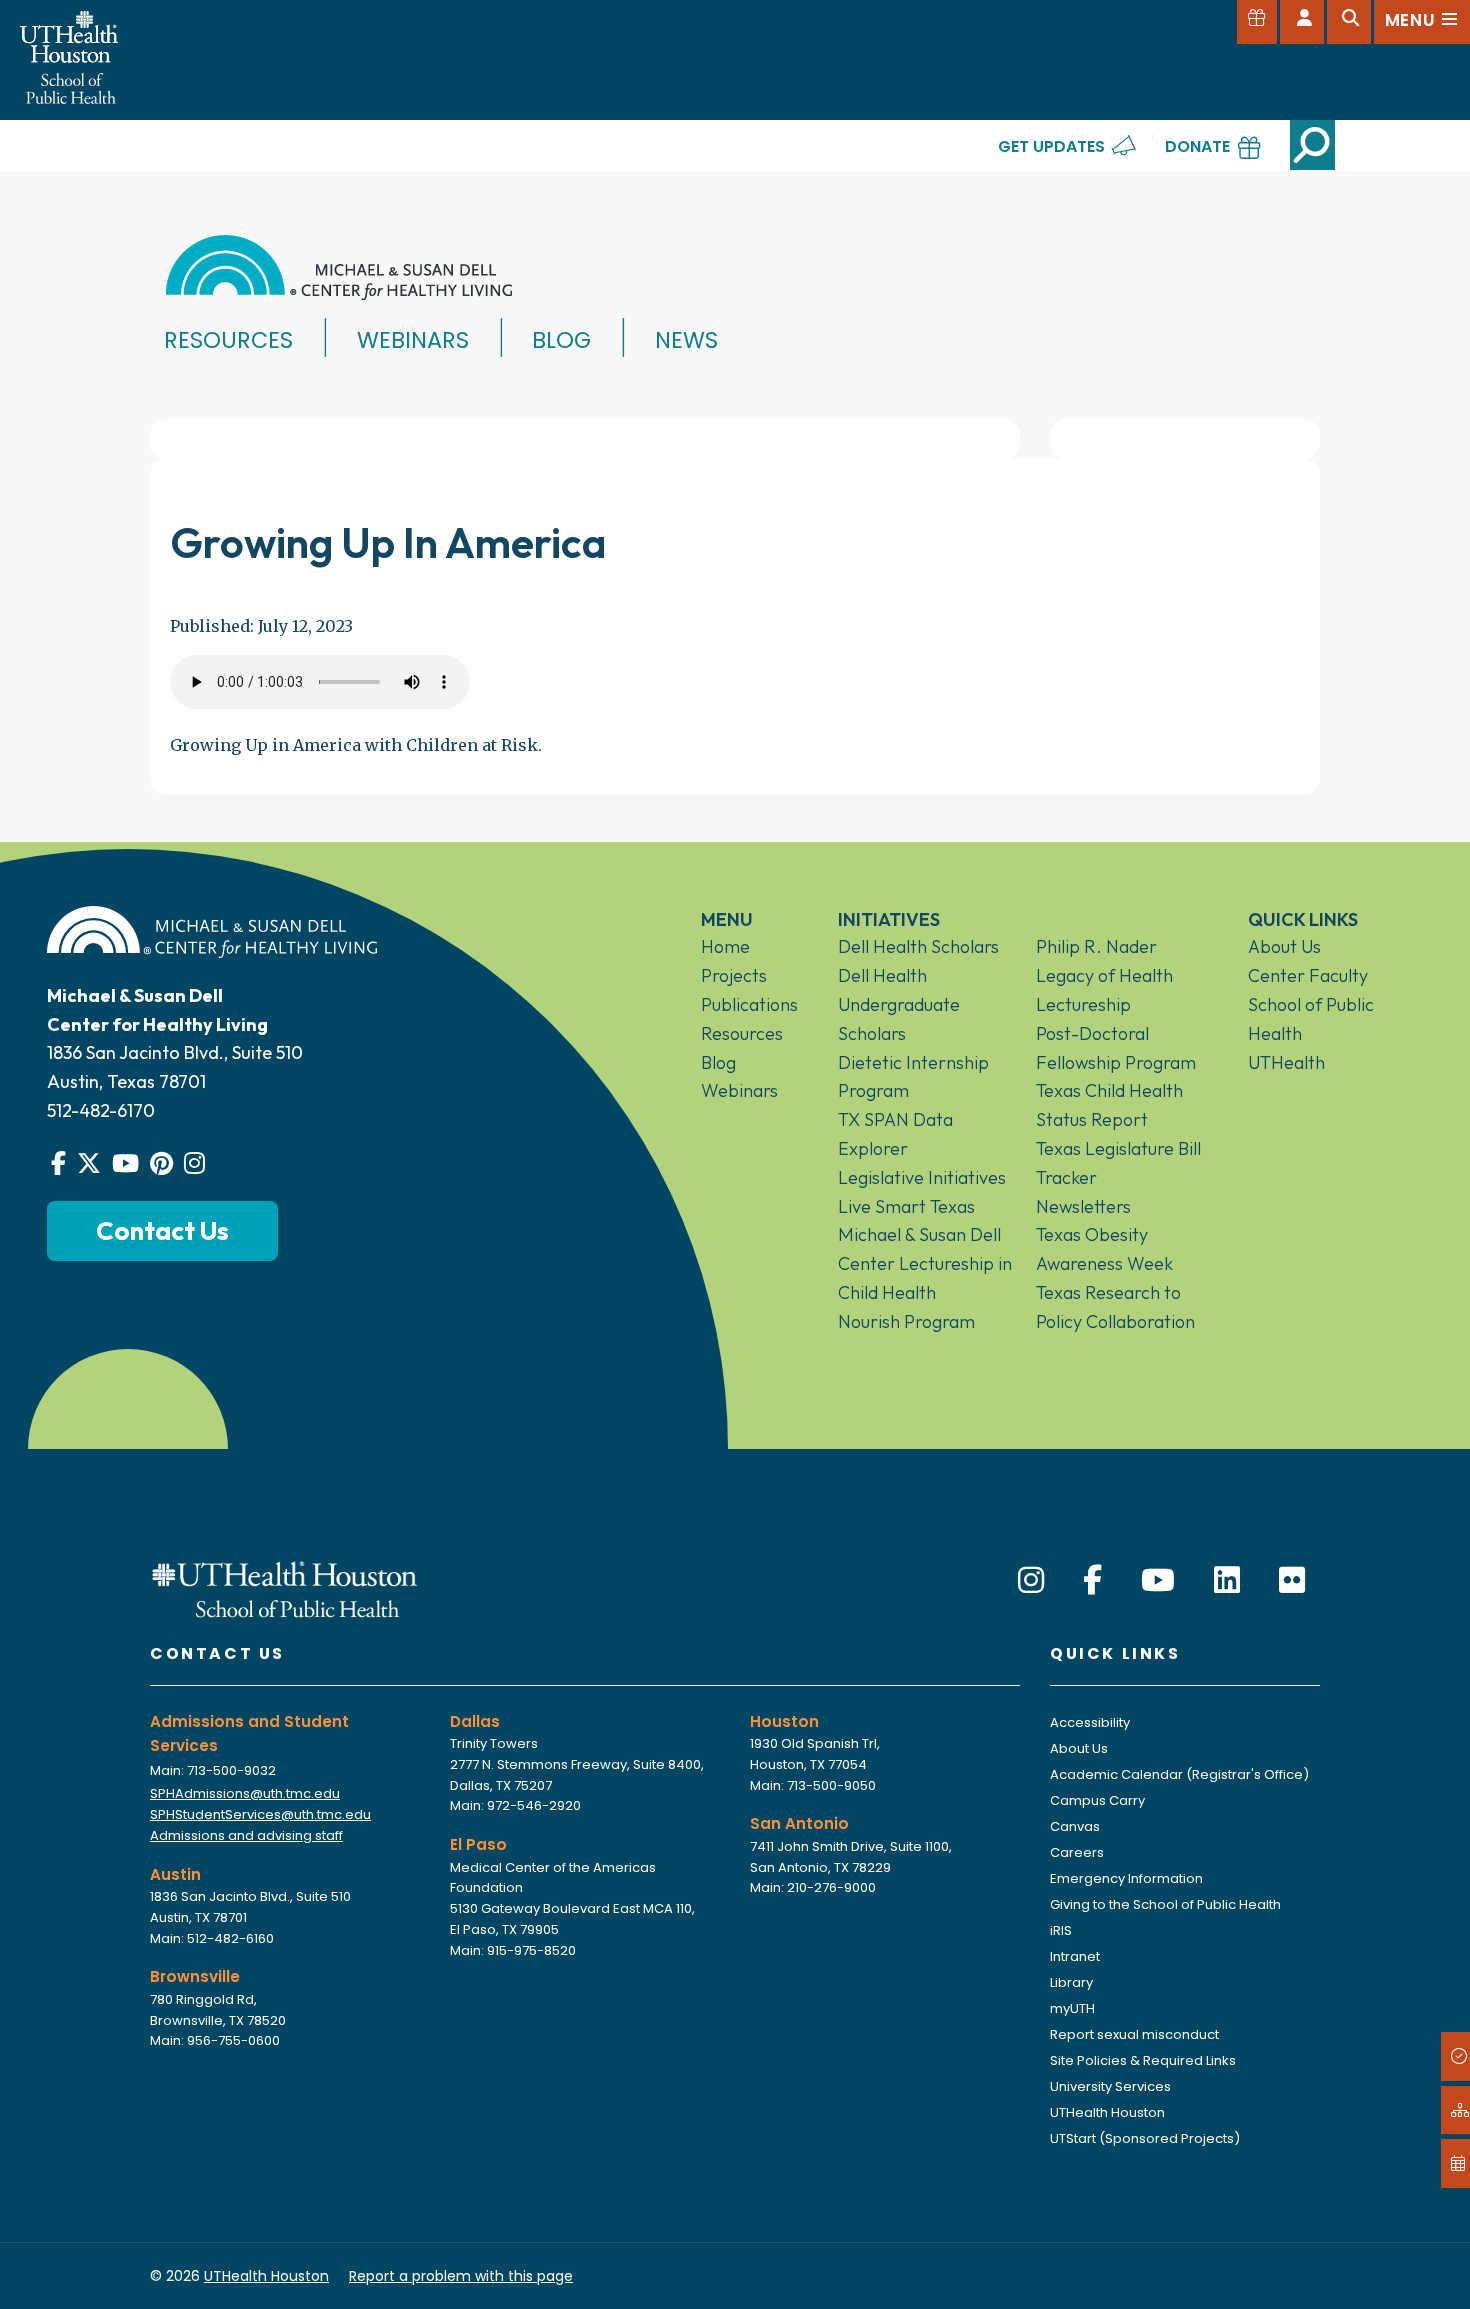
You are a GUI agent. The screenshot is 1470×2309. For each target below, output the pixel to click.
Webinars (413, 340)
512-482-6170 (101, 1110)
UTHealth (1286, 1062)
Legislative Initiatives (922, 1177)
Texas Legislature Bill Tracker (1118, 1163)
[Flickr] (1292, 1580)
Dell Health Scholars (918, 946)
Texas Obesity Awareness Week (1104, 1249)
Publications (749, 1004)
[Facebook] (1092, 1580)
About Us (1284, 946)
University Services (1110, 2086)
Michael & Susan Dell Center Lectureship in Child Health (925, 1263)
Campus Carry (1097, 1800)
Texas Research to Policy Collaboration (1115, 1307)
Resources (228, 340)
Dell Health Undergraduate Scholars (899, 1004)
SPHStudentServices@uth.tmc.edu (260, 1814)
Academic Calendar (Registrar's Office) (1179, 1774)
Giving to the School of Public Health (1165, 1904)
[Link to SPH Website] (285, 1587)
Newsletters (1083, 1206)
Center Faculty (1308, 975)
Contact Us (162, 1230)
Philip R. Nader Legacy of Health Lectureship (1104, 975)
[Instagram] (1031, 1580)
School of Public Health (1311, 1019)
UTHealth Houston (1107, 2112)
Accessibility (1090, 1722)
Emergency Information (1126, 1878)
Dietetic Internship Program (913, 1077)
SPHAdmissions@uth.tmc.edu (245, 1793)
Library (1071, 1982)
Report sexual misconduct (1134, 2034)
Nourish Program (906, 1321)
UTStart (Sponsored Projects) (1145, 2138)
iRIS (1061, 1930)
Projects (734, 975)
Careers (1077, 1852)
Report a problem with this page (461, 2276)
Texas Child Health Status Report (1109, 1105)
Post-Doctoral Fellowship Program (1116, 1048)
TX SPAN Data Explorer (895, 1134)
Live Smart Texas (906, 1206)
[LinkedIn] (1227, 1580)
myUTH (1072, 2008)
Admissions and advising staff (246, 1835)
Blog (561, 340)
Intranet (1075, 1956)
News (686, 340)
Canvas (1075, 1826)
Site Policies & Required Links (1143, 2060)
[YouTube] (1158, 1580)
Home (725, 946)
